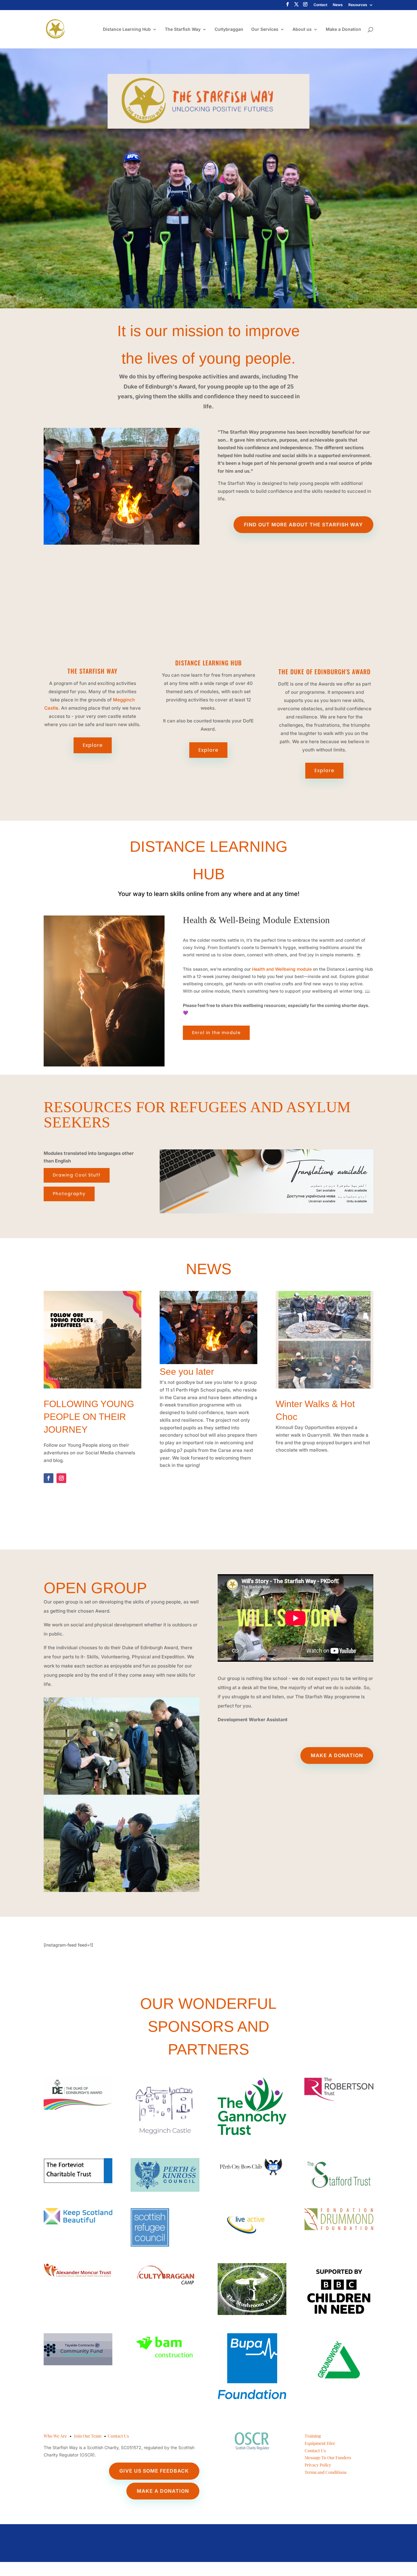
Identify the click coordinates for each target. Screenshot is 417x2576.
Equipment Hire (320, 2443)
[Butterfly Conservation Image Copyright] (209, 1362)
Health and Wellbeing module (282, 969)
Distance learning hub (209, 663)
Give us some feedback (154, 2471)
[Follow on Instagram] (61, 1478)
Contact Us (118, 2436)
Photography (69, 1194)
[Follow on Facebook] (49, 1478)
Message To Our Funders (328, 2458)
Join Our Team (88, 2436)
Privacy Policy (318, 2465)
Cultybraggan (229, 29)
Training (313, 2436)
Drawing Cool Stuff (77, 1175)
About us (302, 29)
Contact (320, 5)
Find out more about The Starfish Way (303, 525)
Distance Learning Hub (127, 29)
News (338, 5)
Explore (93, 745)
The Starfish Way (183, 29)
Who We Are (55, 2436)
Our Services (265, 29)
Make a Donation (343, 29)
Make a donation (337, 1755)
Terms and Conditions (326, 2472)
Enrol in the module (216, 1033)
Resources (358, 5)
